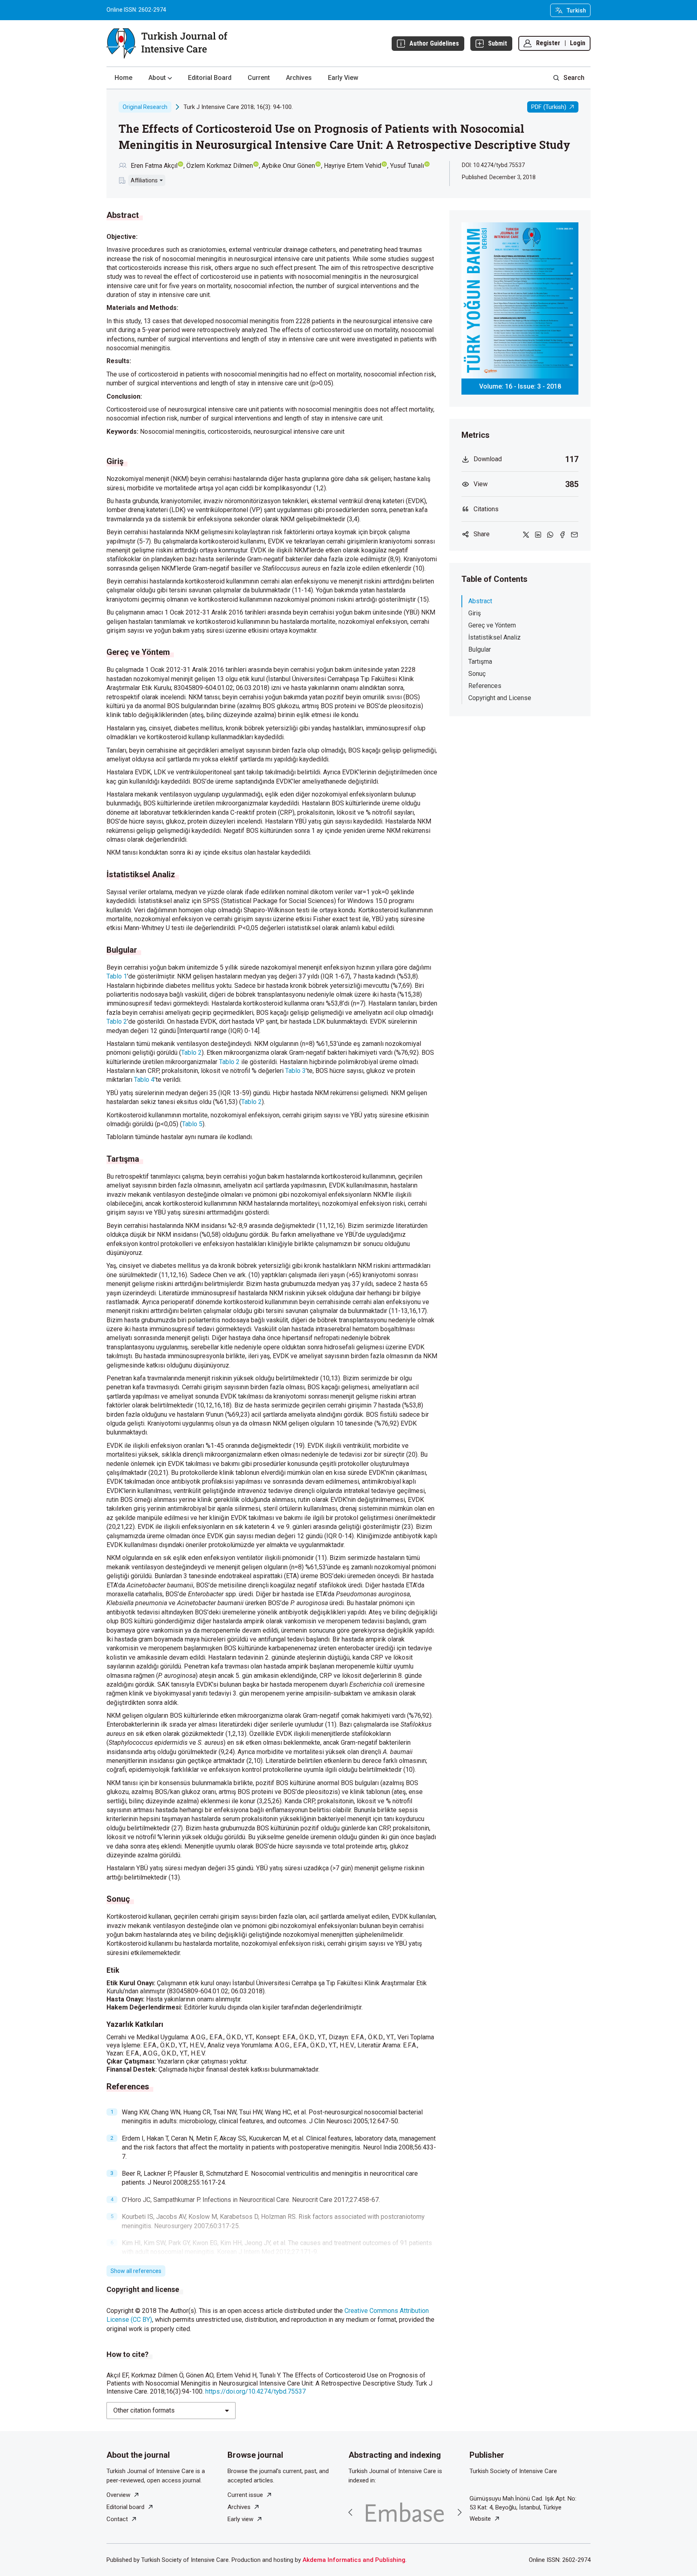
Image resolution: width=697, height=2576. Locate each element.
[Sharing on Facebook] (562, 534)
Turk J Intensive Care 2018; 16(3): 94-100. (238, 107)
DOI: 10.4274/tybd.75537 (493, 165)
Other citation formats (144, 2410)
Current (259, 78)
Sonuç (477, 674)
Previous (351, 2512)
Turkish (576, 10)
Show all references (136, 2271)
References (485, 686)
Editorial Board (210, 78)
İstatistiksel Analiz (495, 637)
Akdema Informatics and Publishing (354, 2560)
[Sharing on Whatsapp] (550, 534)
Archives (299, 78)
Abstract (480, 601)
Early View (343, 78)
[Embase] (405, 2512)
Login (578, 43)
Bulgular (480, 649)
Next (459, 2512)
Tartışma (480, 662)
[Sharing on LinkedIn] (538, 534)
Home (123, 78)
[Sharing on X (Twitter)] (526, 534)
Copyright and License (500, 698)
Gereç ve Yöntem (492, 625)
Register (548, 43)
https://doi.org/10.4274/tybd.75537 (256, 2391)
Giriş (475, 613)
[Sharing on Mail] (574, 534)
